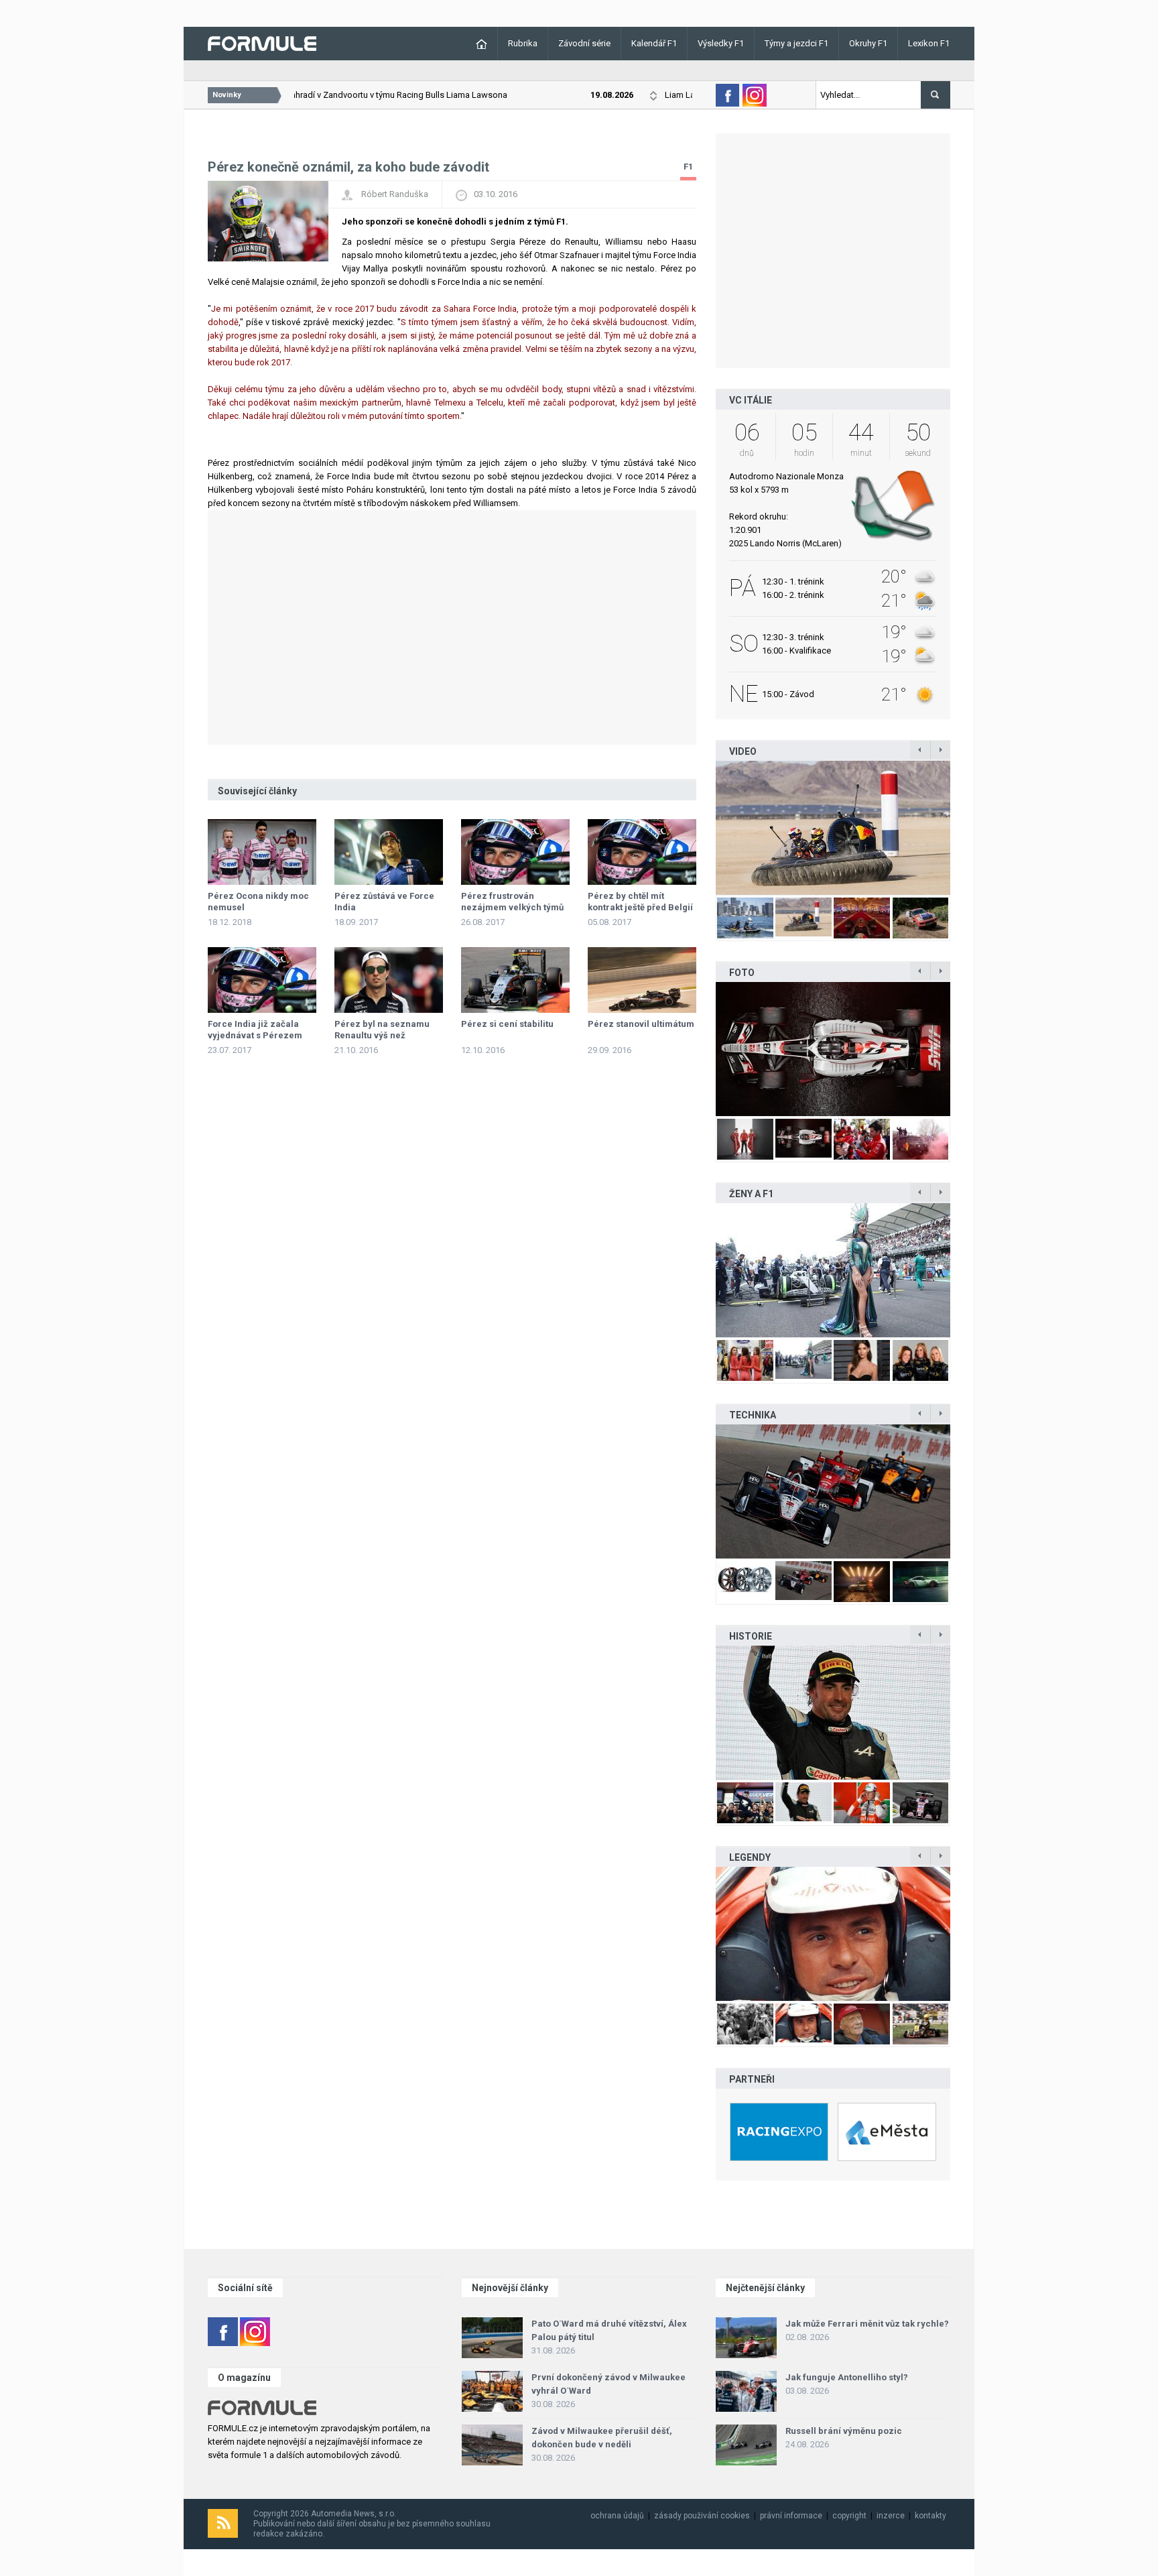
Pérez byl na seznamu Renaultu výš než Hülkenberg (382, 1035)
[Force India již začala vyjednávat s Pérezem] (262, 980)
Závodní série (584, 43)
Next (964, 828)
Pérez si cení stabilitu (507, 1024)
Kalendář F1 (654, 43)
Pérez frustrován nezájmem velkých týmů (512, 902)
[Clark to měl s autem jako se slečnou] (833, 1934)
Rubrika (523, 43)
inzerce (891, 2516)
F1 (688, 167)
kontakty (930, 2516)
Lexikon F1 (929, 43)
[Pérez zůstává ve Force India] (389, 852)
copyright (849, 2516)
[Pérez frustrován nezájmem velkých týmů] (515, 852)
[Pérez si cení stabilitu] (515, 980)
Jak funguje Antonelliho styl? (847, 2377)
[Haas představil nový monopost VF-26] (833, 1049)
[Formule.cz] (262, 43)
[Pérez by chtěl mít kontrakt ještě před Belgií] (642, 852)
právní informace (791, 2516)
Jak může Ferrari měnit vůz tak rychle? (867, 2324)
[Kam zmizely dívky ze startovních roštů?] (833, 1270)
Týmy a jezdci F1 (796, 43)
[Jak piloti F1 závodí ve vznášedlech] (833, 828)
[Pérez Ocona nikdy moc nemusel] (262, 852)
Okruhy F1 (868, 43)
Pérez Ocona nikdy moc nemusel (258, 902)
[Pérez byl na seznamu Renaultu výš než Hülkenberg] (389, 980)
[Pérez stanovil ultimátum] (642, 980)
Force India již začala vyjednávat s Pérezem (255, 1030)
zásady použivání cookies (702, 2516)
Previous (702, 828)
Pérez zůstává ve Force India (384, 902)
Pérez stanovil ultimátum (641, 1024)
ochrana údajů (617, 2516)
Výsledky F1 (721, 43)
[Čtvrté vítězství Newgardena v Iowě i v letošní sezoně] (833, 1491)
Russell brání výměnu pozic (844, 2431)
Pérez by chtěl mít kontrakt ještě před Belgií (640, 902)
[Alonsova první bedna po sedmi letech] (833, 1713)
